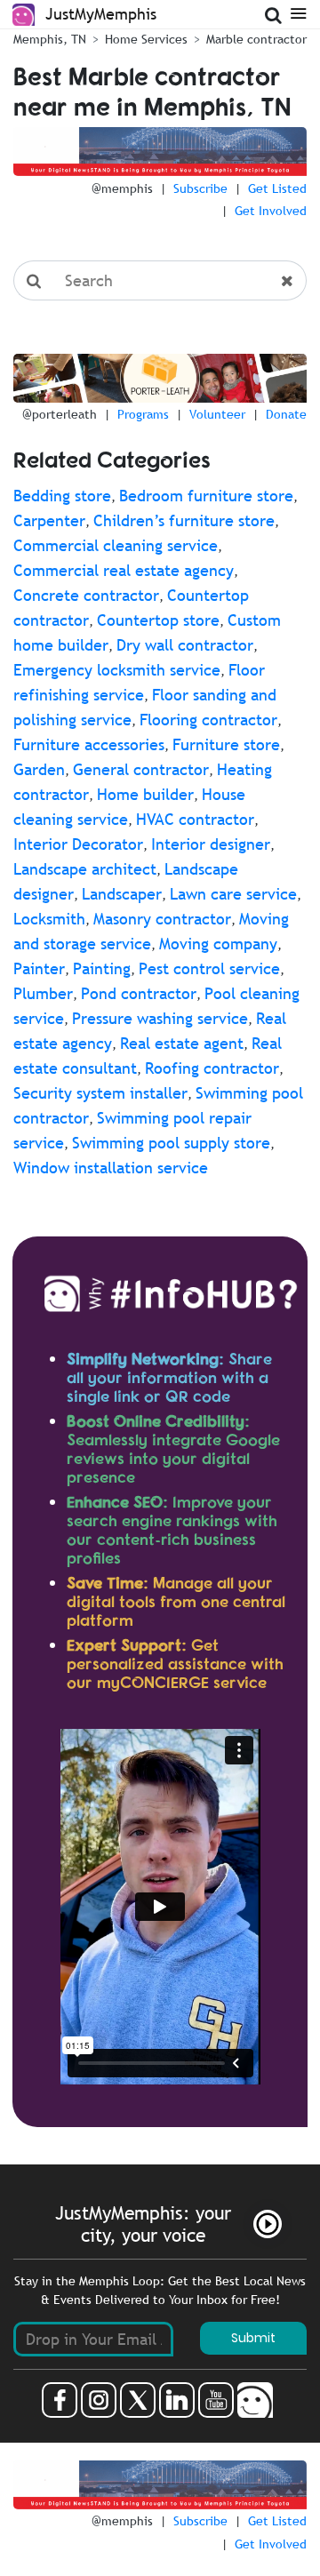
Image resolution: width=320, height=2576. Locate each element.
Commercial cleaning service (116, 545)
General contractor (141, 769)
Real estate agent (182, 1043)
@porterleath (60, 414)
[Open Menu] (298, 12)
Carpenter (49, 520)
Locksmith (49, 919)
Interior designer (211, 844)
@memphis (122, 188)
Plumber (43, 993)
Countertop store (158, 620)
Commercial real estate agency (124, 570)
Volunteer (217, 414)
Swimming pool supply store (171, 1143)
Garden (39, 769)
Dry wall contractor (185, 645)
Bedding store (62, 496)
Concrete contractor (86, 595)
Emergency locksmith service (117, 670)
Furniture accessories (89, 744)
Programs (143, 414)
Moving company (218, 944)
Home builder (145, 794)
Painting (102, 968)
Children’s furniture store (184, 520)
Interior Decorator (78, 844)
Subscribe (200, 188)
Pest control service (209, 968)
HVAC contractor (195, 819)
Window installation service (111, 1168)
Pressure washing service (160, 1018)
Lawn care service (233, 894)
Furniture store (226, 744)
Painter (39, 968)
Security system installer (100, 1093)
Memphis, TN (50, 39)
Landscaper (122, 894)
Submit (253, 2338)
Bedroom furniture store (206, 496)
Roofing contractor (212, 1068)
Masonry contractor (162, 919)
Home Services (146, 39)
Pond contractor (139, 993)
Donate (286, 414)
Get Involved (271, 211)
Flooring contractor (208, 720)
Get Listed (277, 188)
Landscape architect (85, 869)
